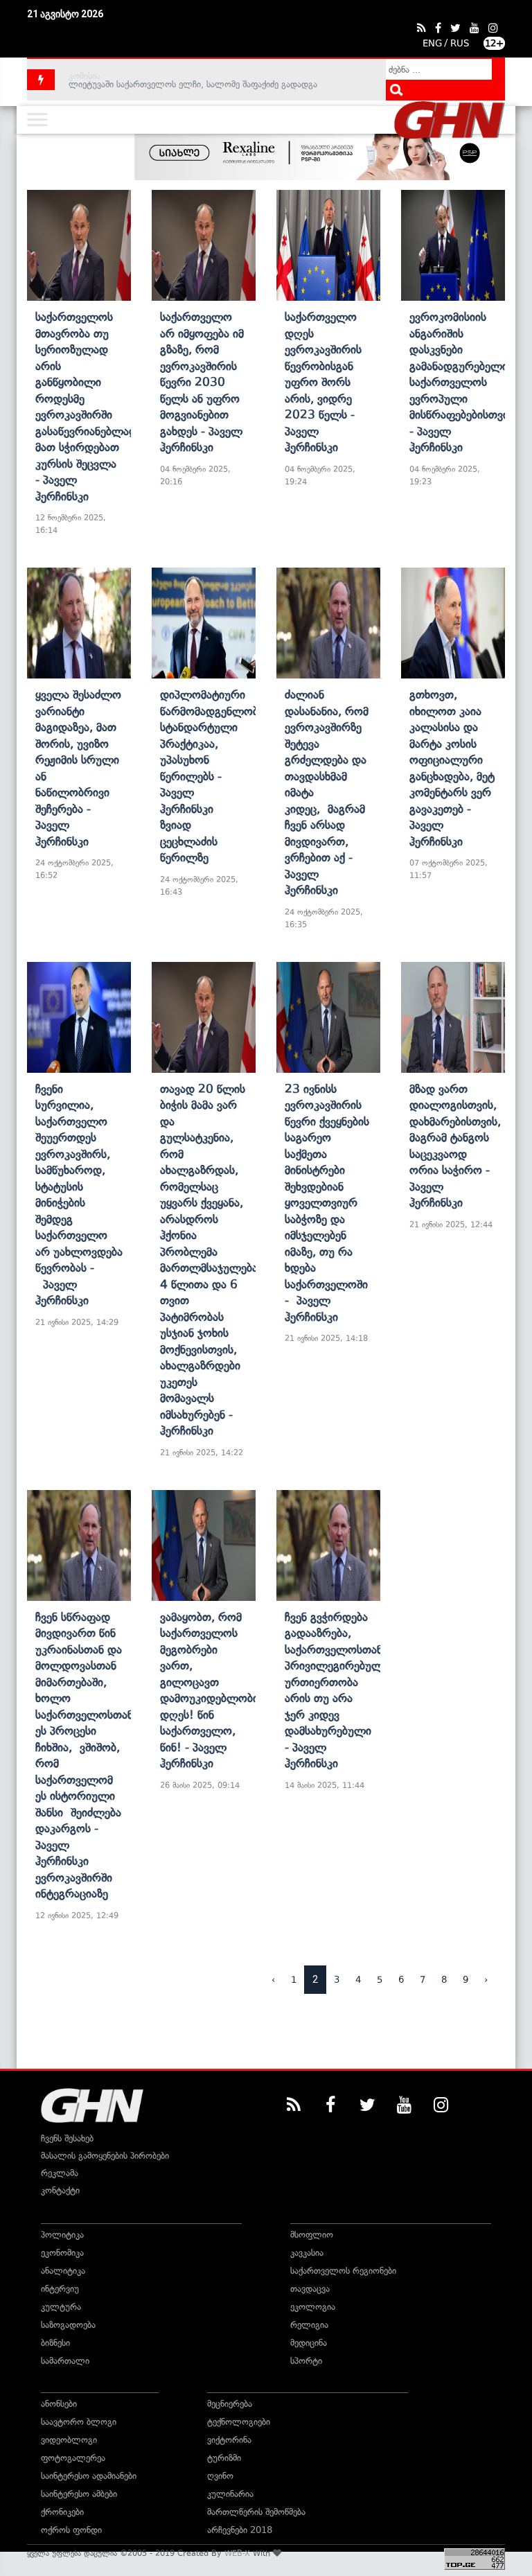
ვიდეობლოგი (69, 2440)
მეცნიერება (230, 2404)
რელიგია (309, 2325)
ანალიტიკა (63, 2271)
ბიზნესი (55, 2343)
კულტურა (61, 2307)
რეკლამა (60, 2173)
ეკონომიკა (62, 2253)
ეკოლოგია (313, 2307)
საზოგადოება (68, 2325)
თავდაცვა (310, 2289)
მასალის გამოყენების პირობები (105, 2156)
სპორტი (306, 2361)
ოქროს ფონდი (71, 2530)
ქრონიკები (62, 2512)
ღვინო (220, 2476)
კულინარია (230, 2494)
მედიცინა (309, 2343)
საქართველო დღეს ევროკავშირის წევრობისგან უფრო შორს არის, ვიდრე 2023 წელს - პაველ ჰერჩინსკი (323, 382)
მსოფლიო (312, 2235)
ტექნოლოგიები (239, 2422)
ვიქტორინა (229, 2440)
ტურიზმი (224, 2458)
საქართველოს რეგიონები (343, 2271)
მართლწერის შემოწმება (256, 2512)
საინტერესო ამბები (79, 2494)
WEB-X (237, 2553)
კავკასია (307, 2253)
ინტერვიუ (60, 2289)
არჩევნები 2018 (240, 2530)
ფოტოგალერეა (73, 2458)
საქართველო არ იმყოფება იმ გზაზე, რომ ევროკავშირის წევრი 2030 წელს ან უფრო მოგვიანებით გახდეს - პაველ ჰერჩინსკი (202, 382)
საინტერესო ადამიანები (89, 2476)
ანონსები (59, 2404)
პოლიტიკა (62, 2235)
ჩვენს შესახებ (67, 2138)
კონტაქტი (60, 2190)
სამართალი (65, 2361)
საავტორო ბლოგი (79, 2422)
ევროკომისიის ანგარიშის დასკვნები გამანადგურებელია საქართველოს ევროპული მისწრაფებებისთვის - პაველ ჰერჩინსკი (462, 382)
